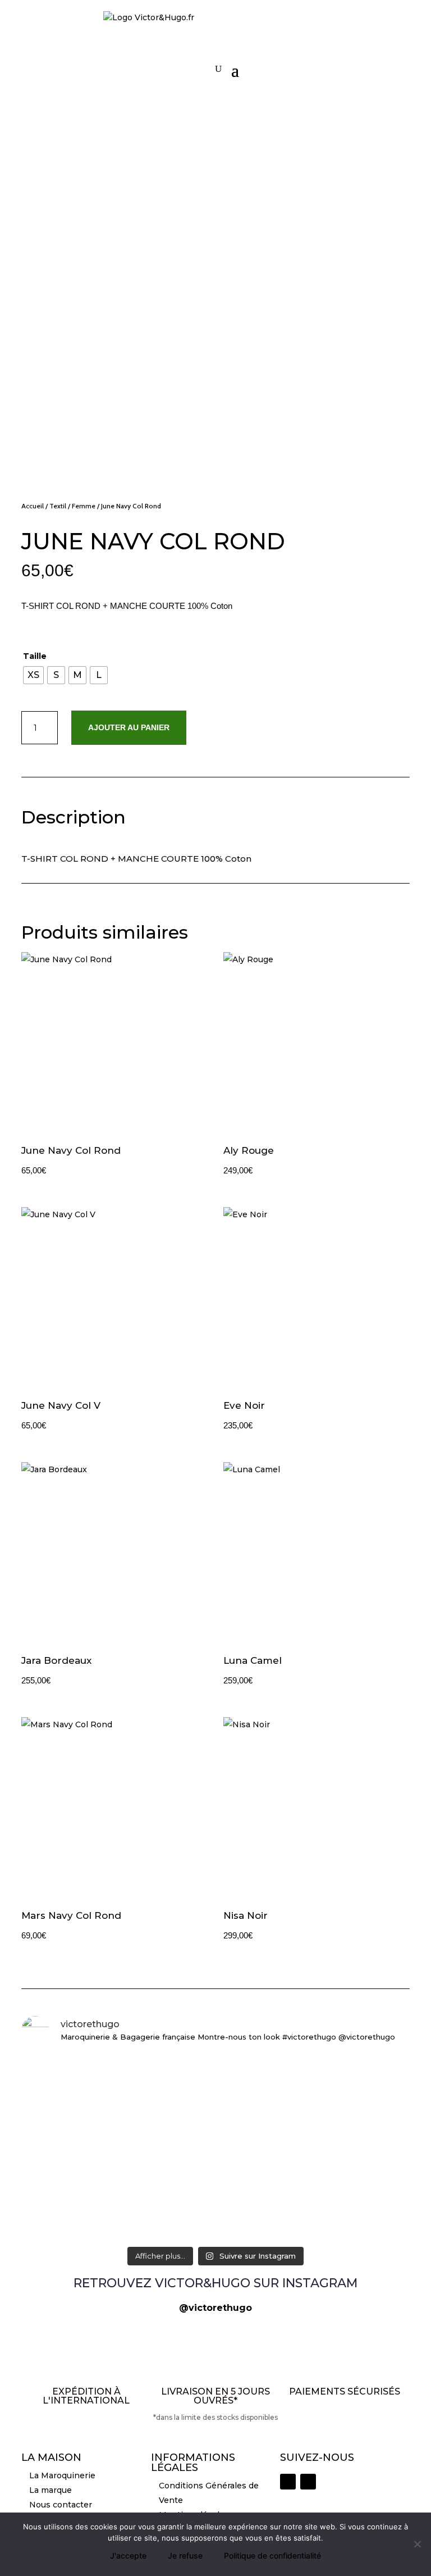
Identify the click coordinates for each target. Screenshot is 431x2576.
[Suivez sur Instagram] (288, 2482)
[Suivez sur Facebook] (308, 2482)
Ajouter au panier (129, 727)
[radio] (33, 675)
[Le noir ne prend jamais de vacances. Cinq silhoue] (84, 2098)
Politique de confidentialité (272, 2555)
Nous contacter (61, 2505)
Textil (58, 506)
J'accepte (128, 2555)
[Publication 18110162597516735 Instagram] (215, 2071)
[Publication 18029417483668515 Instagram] (84, 2157)
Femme (84, 506)
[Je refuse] (417, 2544)
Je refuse (185, 2555)
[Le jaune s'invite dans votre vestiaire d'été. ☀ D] (215, 2190)
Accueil (33, 506)
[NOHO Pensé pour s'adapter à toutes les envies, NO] (347, 2091)
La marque (51, 2490)
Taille (35, 656)
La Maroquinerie (62, 2475)
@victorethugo (215, 2308)
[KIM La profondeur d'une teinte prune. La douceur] (347, 2177)
